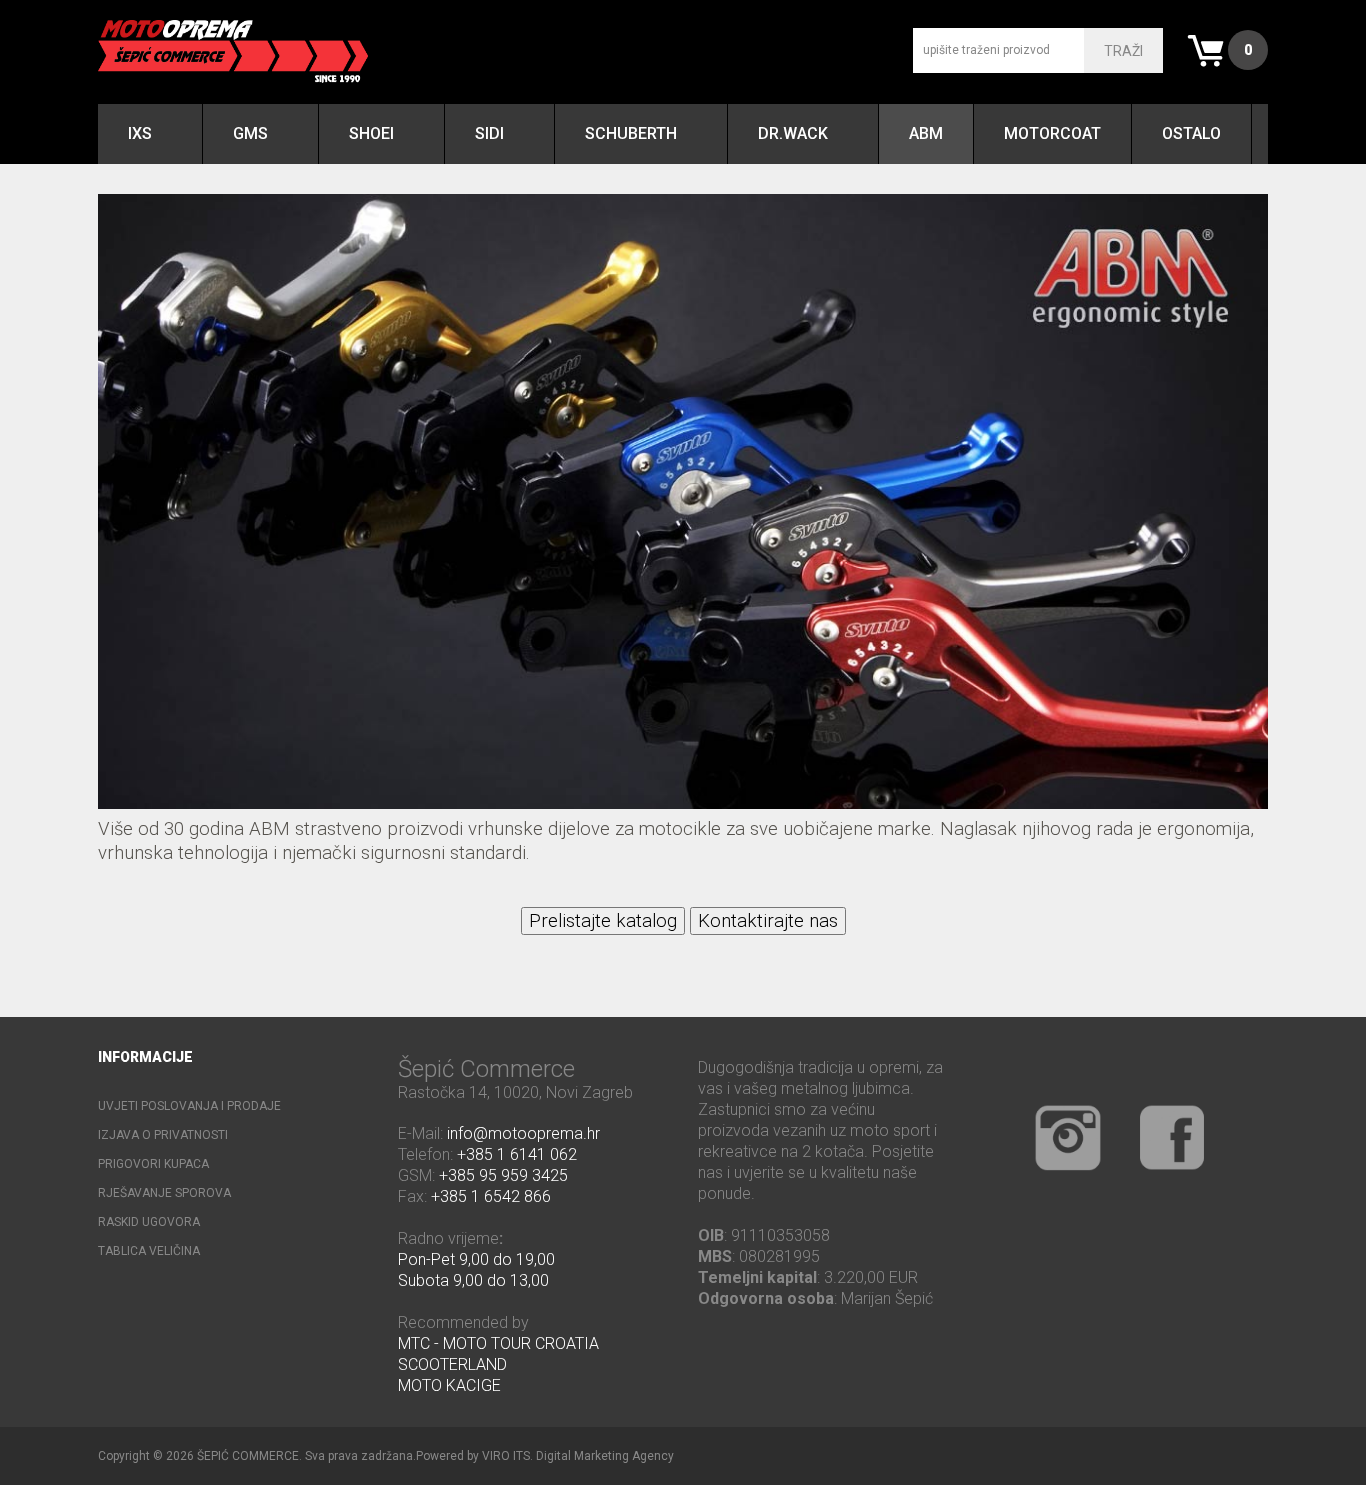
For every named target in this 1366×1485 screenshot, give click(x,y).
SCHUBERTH (631, 133)
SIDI (489, 133)
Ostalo (1191, 133)
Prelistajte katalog (603, 921)
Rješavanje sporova (164, 1193)
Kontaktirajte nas (768, 921)
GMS (250, 133)
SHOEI (371, 133)
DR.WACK (793, 133)
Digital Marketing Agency (605, 1456)
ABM (926, 133)
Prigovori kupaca (153, 1164)
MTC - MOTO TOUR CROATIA (498, 1343)
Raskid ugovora (149, 1222)
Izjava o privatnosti (163, 1135)
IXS (140, 133)
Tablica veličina (149, 1251)
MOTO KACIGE (449, 1385)
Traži (1123, 51)
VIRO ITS (506, 1456)
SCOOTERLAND (452, 1364)
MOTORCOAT (1052, 133)
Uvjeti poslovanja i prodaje (189, 1106)
